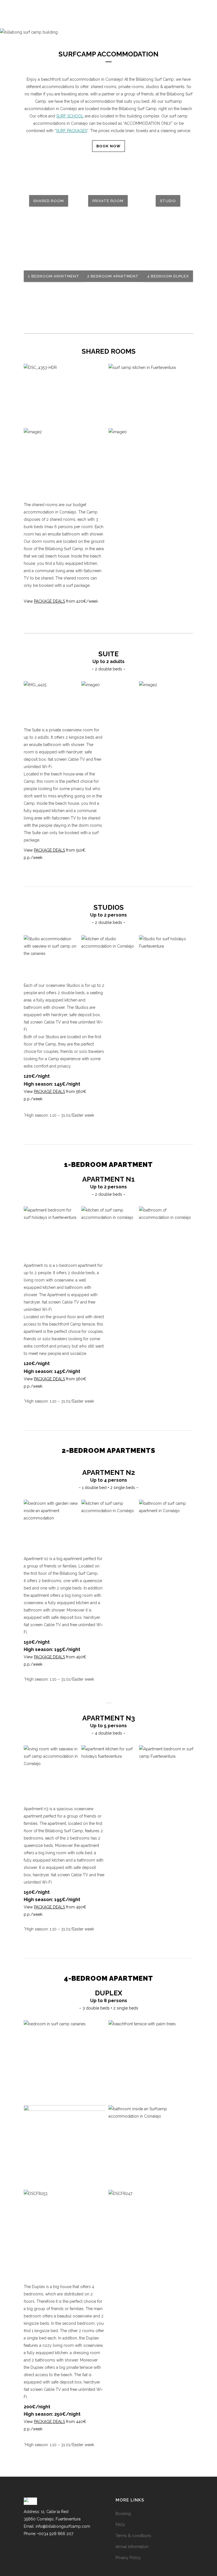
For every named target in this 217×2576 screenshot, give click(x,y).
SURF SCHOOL (70, 116)
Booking (123, 2514)
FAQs (120, 2525)
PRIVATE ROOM (108, 201)
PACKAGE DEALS (49, 601)
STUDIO (168, 201)
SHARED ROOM (49, 201)
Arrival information (132, 2547)
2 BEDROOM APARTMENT (113, 276)
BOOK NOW (108, 146)
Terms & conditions (133, 2536)
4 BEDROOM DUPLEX (168, 276)
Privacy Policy (128, 2558)
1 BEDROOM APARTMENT (54, 276)
